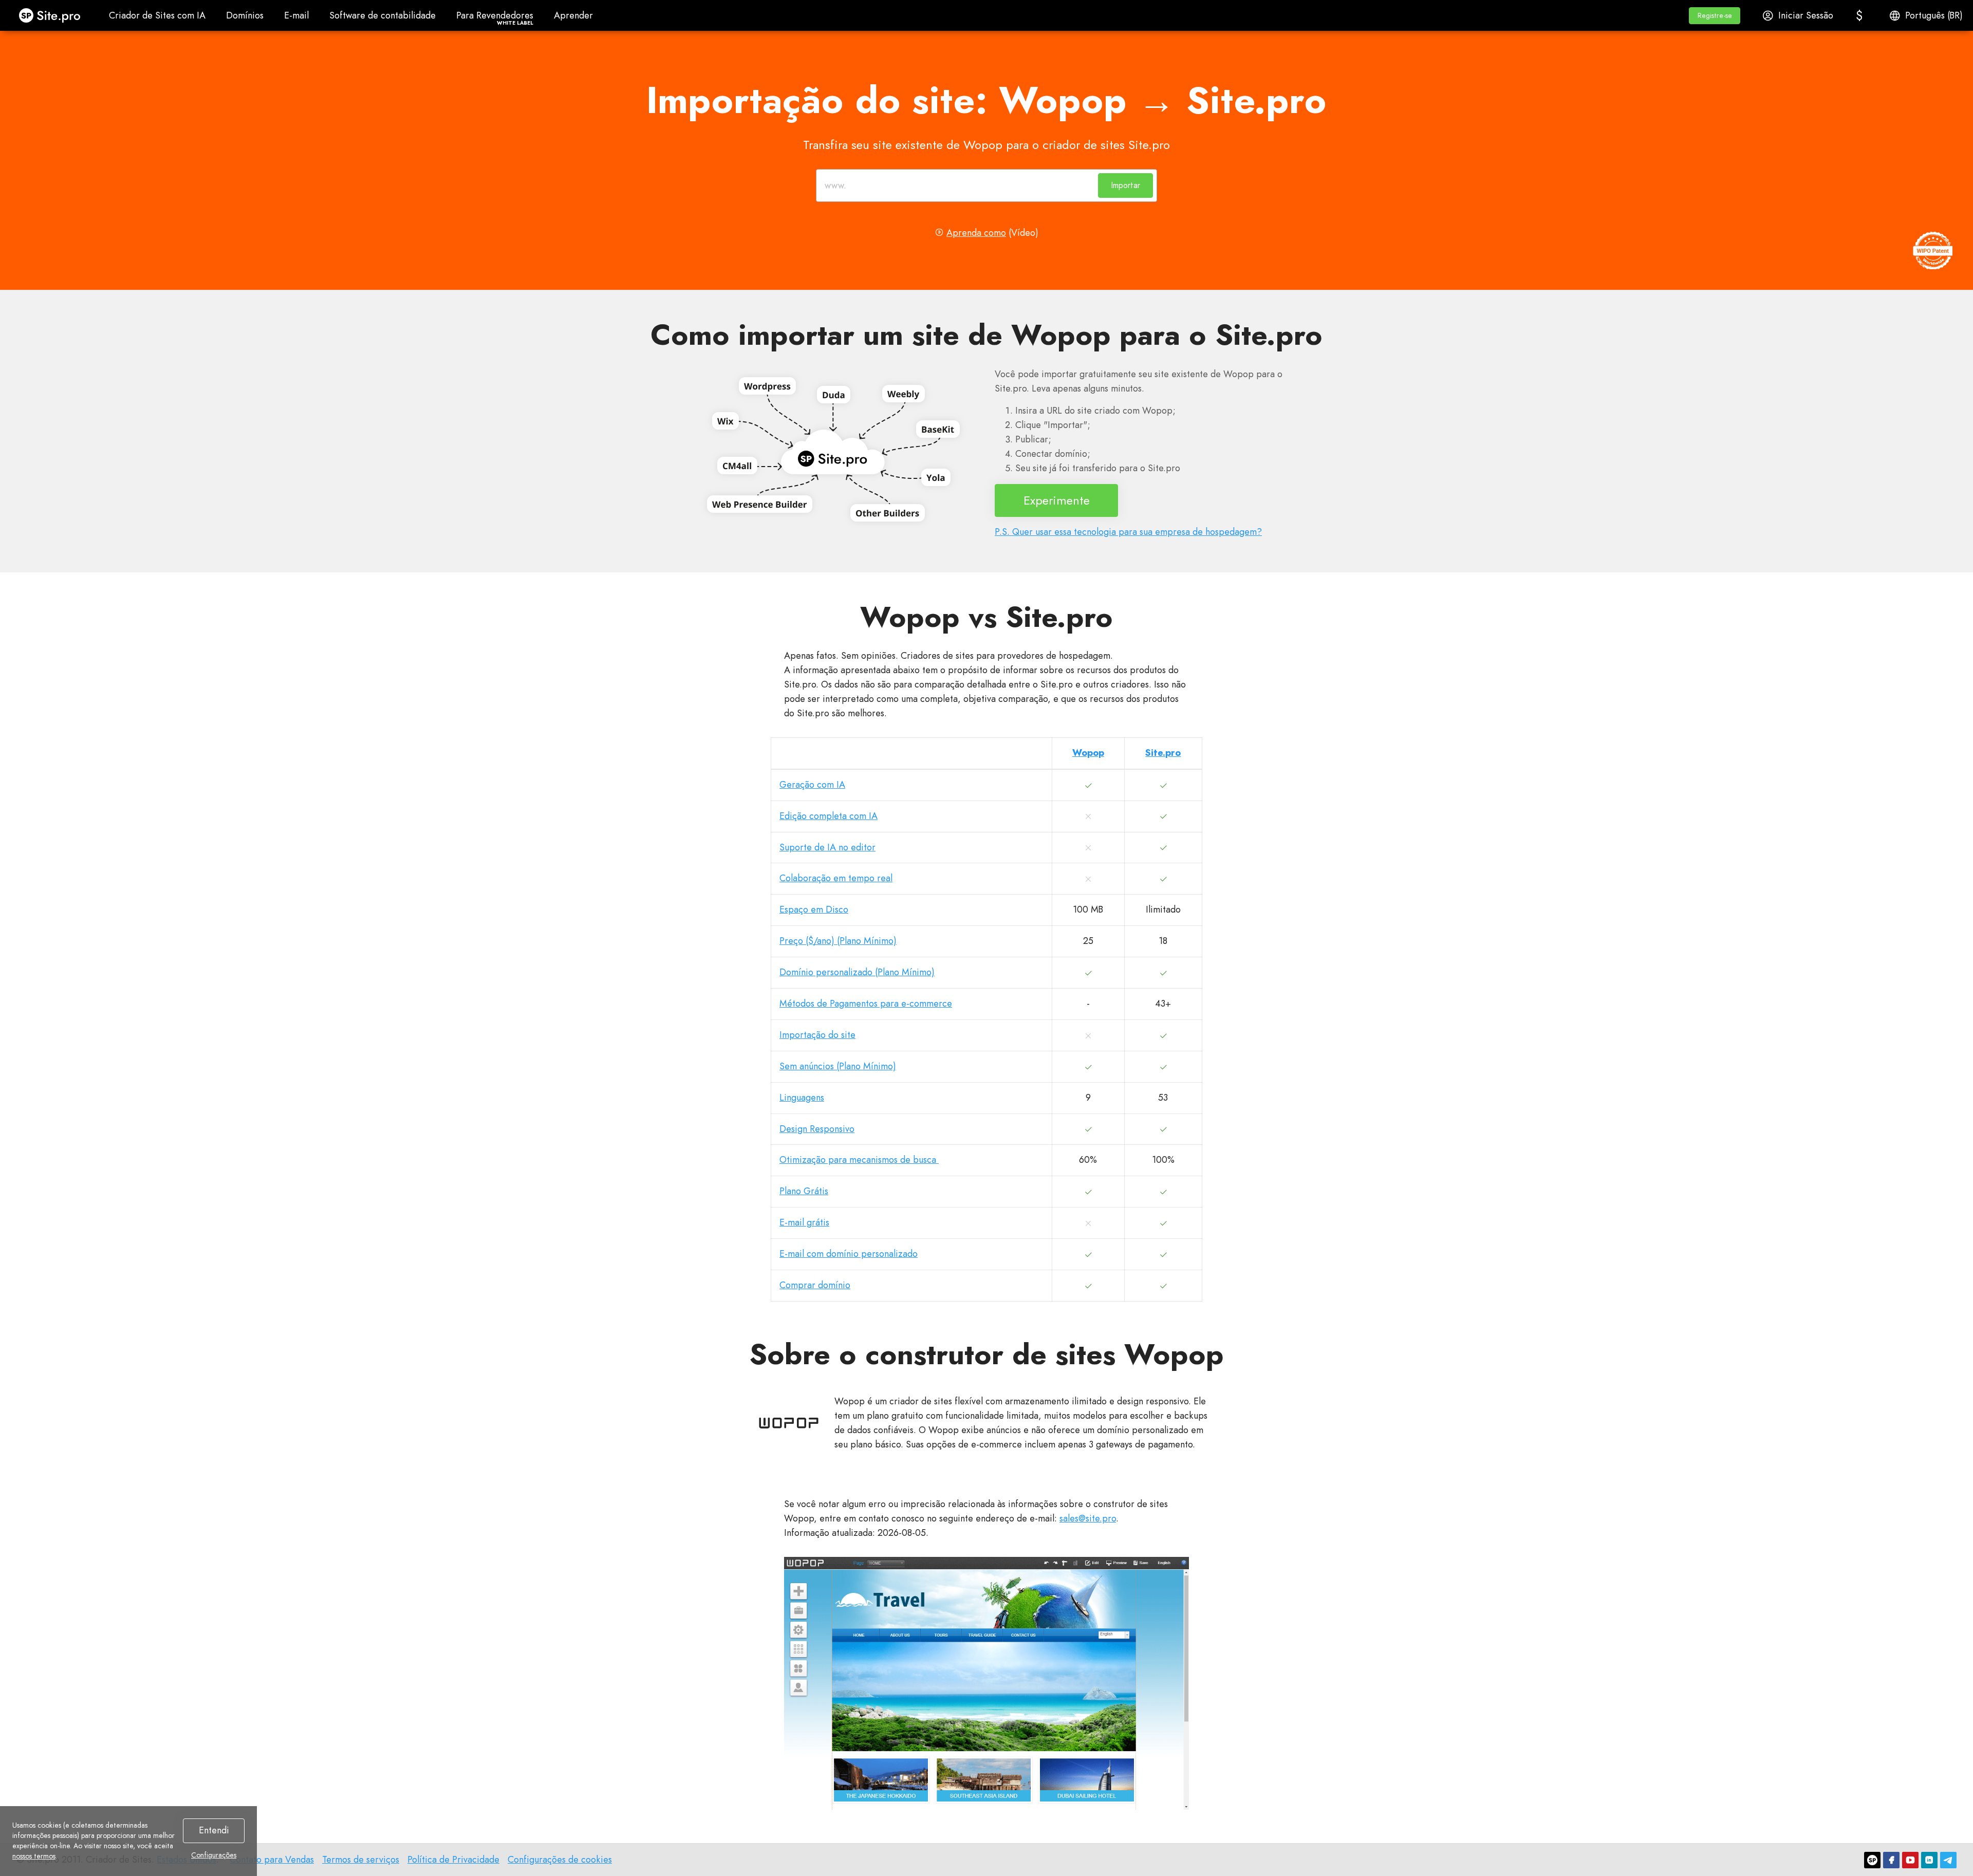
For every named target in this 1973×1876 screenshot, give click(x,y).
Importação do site (817, 1035)
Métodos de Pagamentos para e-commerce (866, 1004)
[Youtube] (1910, 1860)
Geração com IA (812, 785)
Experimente (1057, 500)
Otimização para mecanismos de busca (859, 1160)
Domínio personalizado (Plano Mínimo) (857, 972)
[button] (1715, 16)
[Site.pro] (1872, 1860)
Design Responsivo (817, 1129)
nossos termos (34, 1856)
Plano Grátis (804, 1191)
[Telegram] (1948, 1860)
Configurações (214, 1855)
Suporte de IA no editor (827, 847)
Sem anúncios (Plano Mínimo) (838, 1066)
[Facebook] (1891, 1860)
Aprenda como (976, 233)
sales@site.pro (1088, 1518)
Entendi (214, 1830)
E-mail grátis (804, 1222)
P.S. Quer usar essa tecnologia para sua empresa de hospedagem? (1128, 532)
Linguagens (802, 1098)
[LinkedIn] (1929, 1860)
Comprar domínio (815, 1285)
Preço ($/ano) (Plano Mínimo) (838, 941)
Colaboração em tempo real (836, 878)
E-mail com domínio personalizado (849, 1254)
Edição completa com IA (829, 816)
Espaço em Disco (814, 909)
